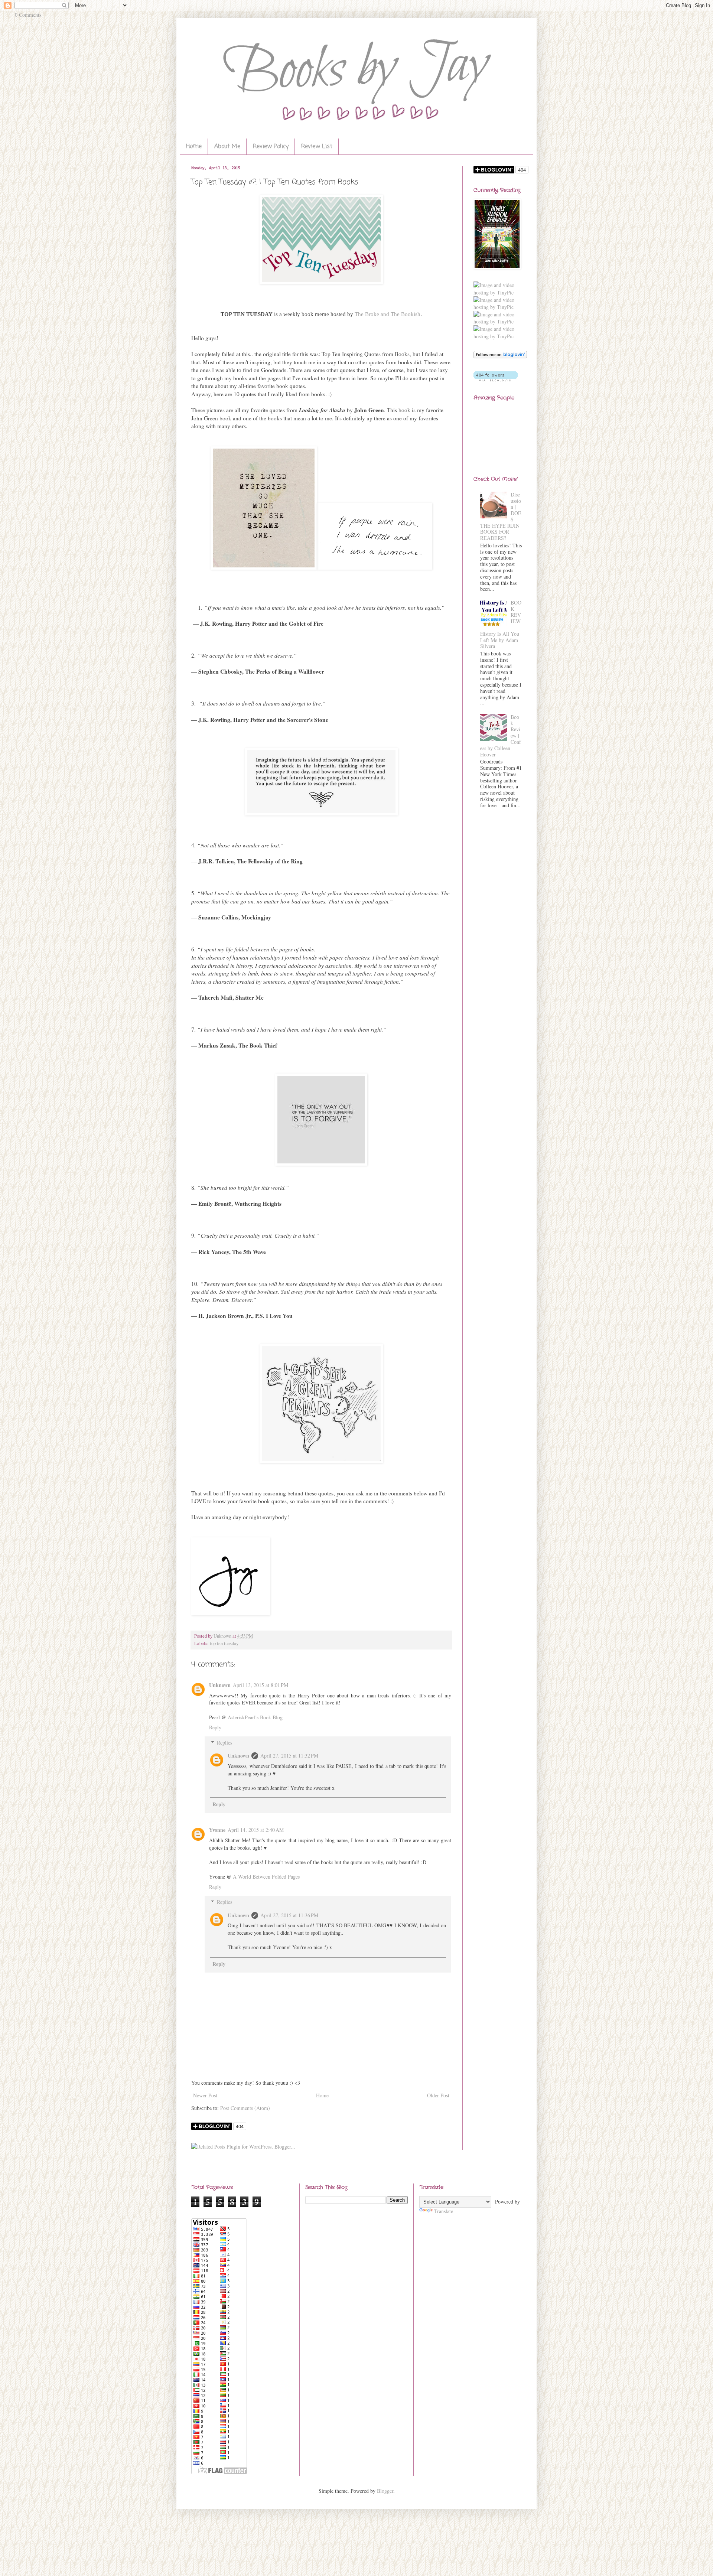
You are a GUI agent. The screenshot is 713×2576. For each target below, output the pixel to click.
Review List (317, 147)
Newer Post (205, 2095)
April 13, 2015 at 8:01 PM (261, 1685)
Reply (215, 1727)
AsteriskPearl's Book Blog (255, 1717)
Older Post (438, 2095)
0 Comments (28, 15)
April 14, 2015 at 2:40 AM (256, 1830)
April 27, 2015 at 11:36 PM (289, 1915)
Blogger (385, 2491)
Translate (444, 2211)
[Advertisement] (498, 935)
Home (194, 147)
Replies (224, 1743)
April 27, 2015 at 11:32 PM (289, 1756)
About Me (227, 147)
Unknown (220, 1685)
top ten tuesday (224, 1643)
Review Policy (271, 147)
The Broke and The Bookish (388, 314)
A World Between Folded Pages (266, 1877)
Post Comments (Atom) (245, 2108)
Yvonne (217, 1830)
